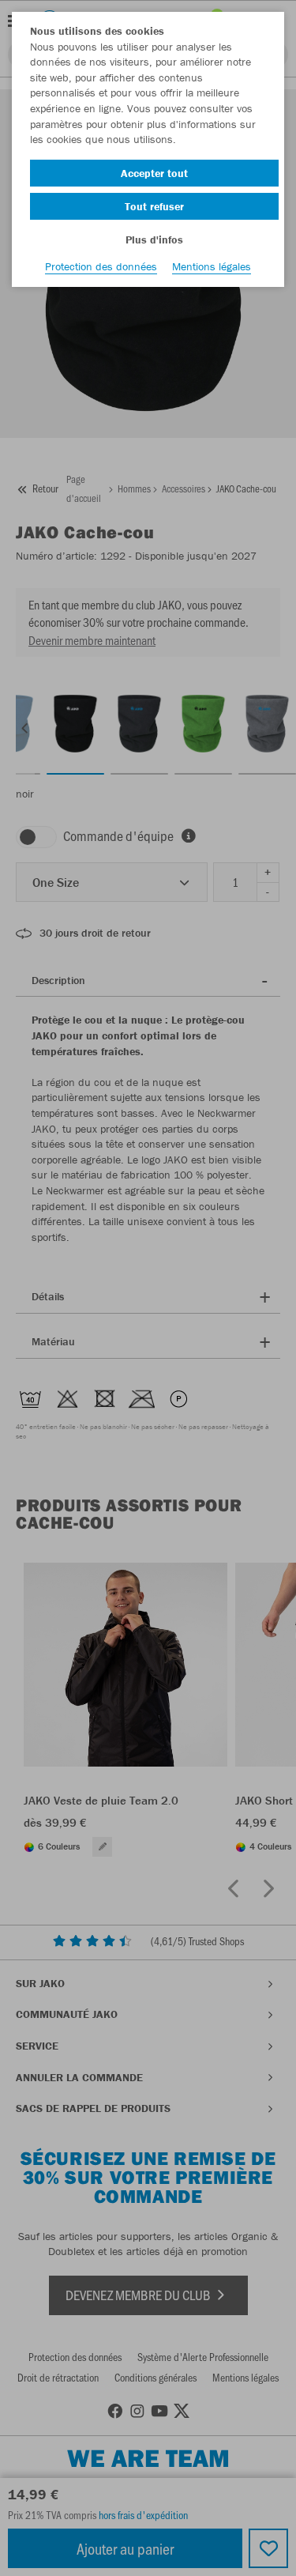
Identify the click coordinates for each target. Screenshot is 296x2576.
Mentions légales (212, 266)
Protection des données (101, 266)
